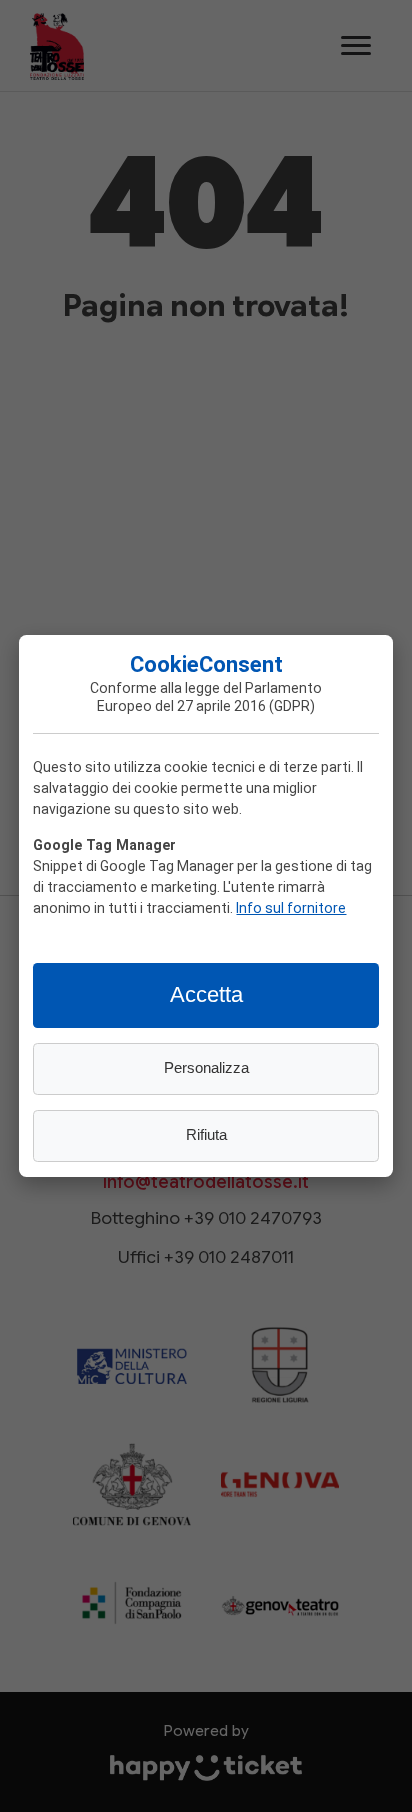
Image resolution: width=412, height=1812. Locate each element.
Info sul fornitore (291, 907)
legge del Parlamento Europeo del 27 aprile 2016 (209, 696)
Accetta (206, 994)
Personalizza (206, 1068)
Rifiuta (206, 1135)
